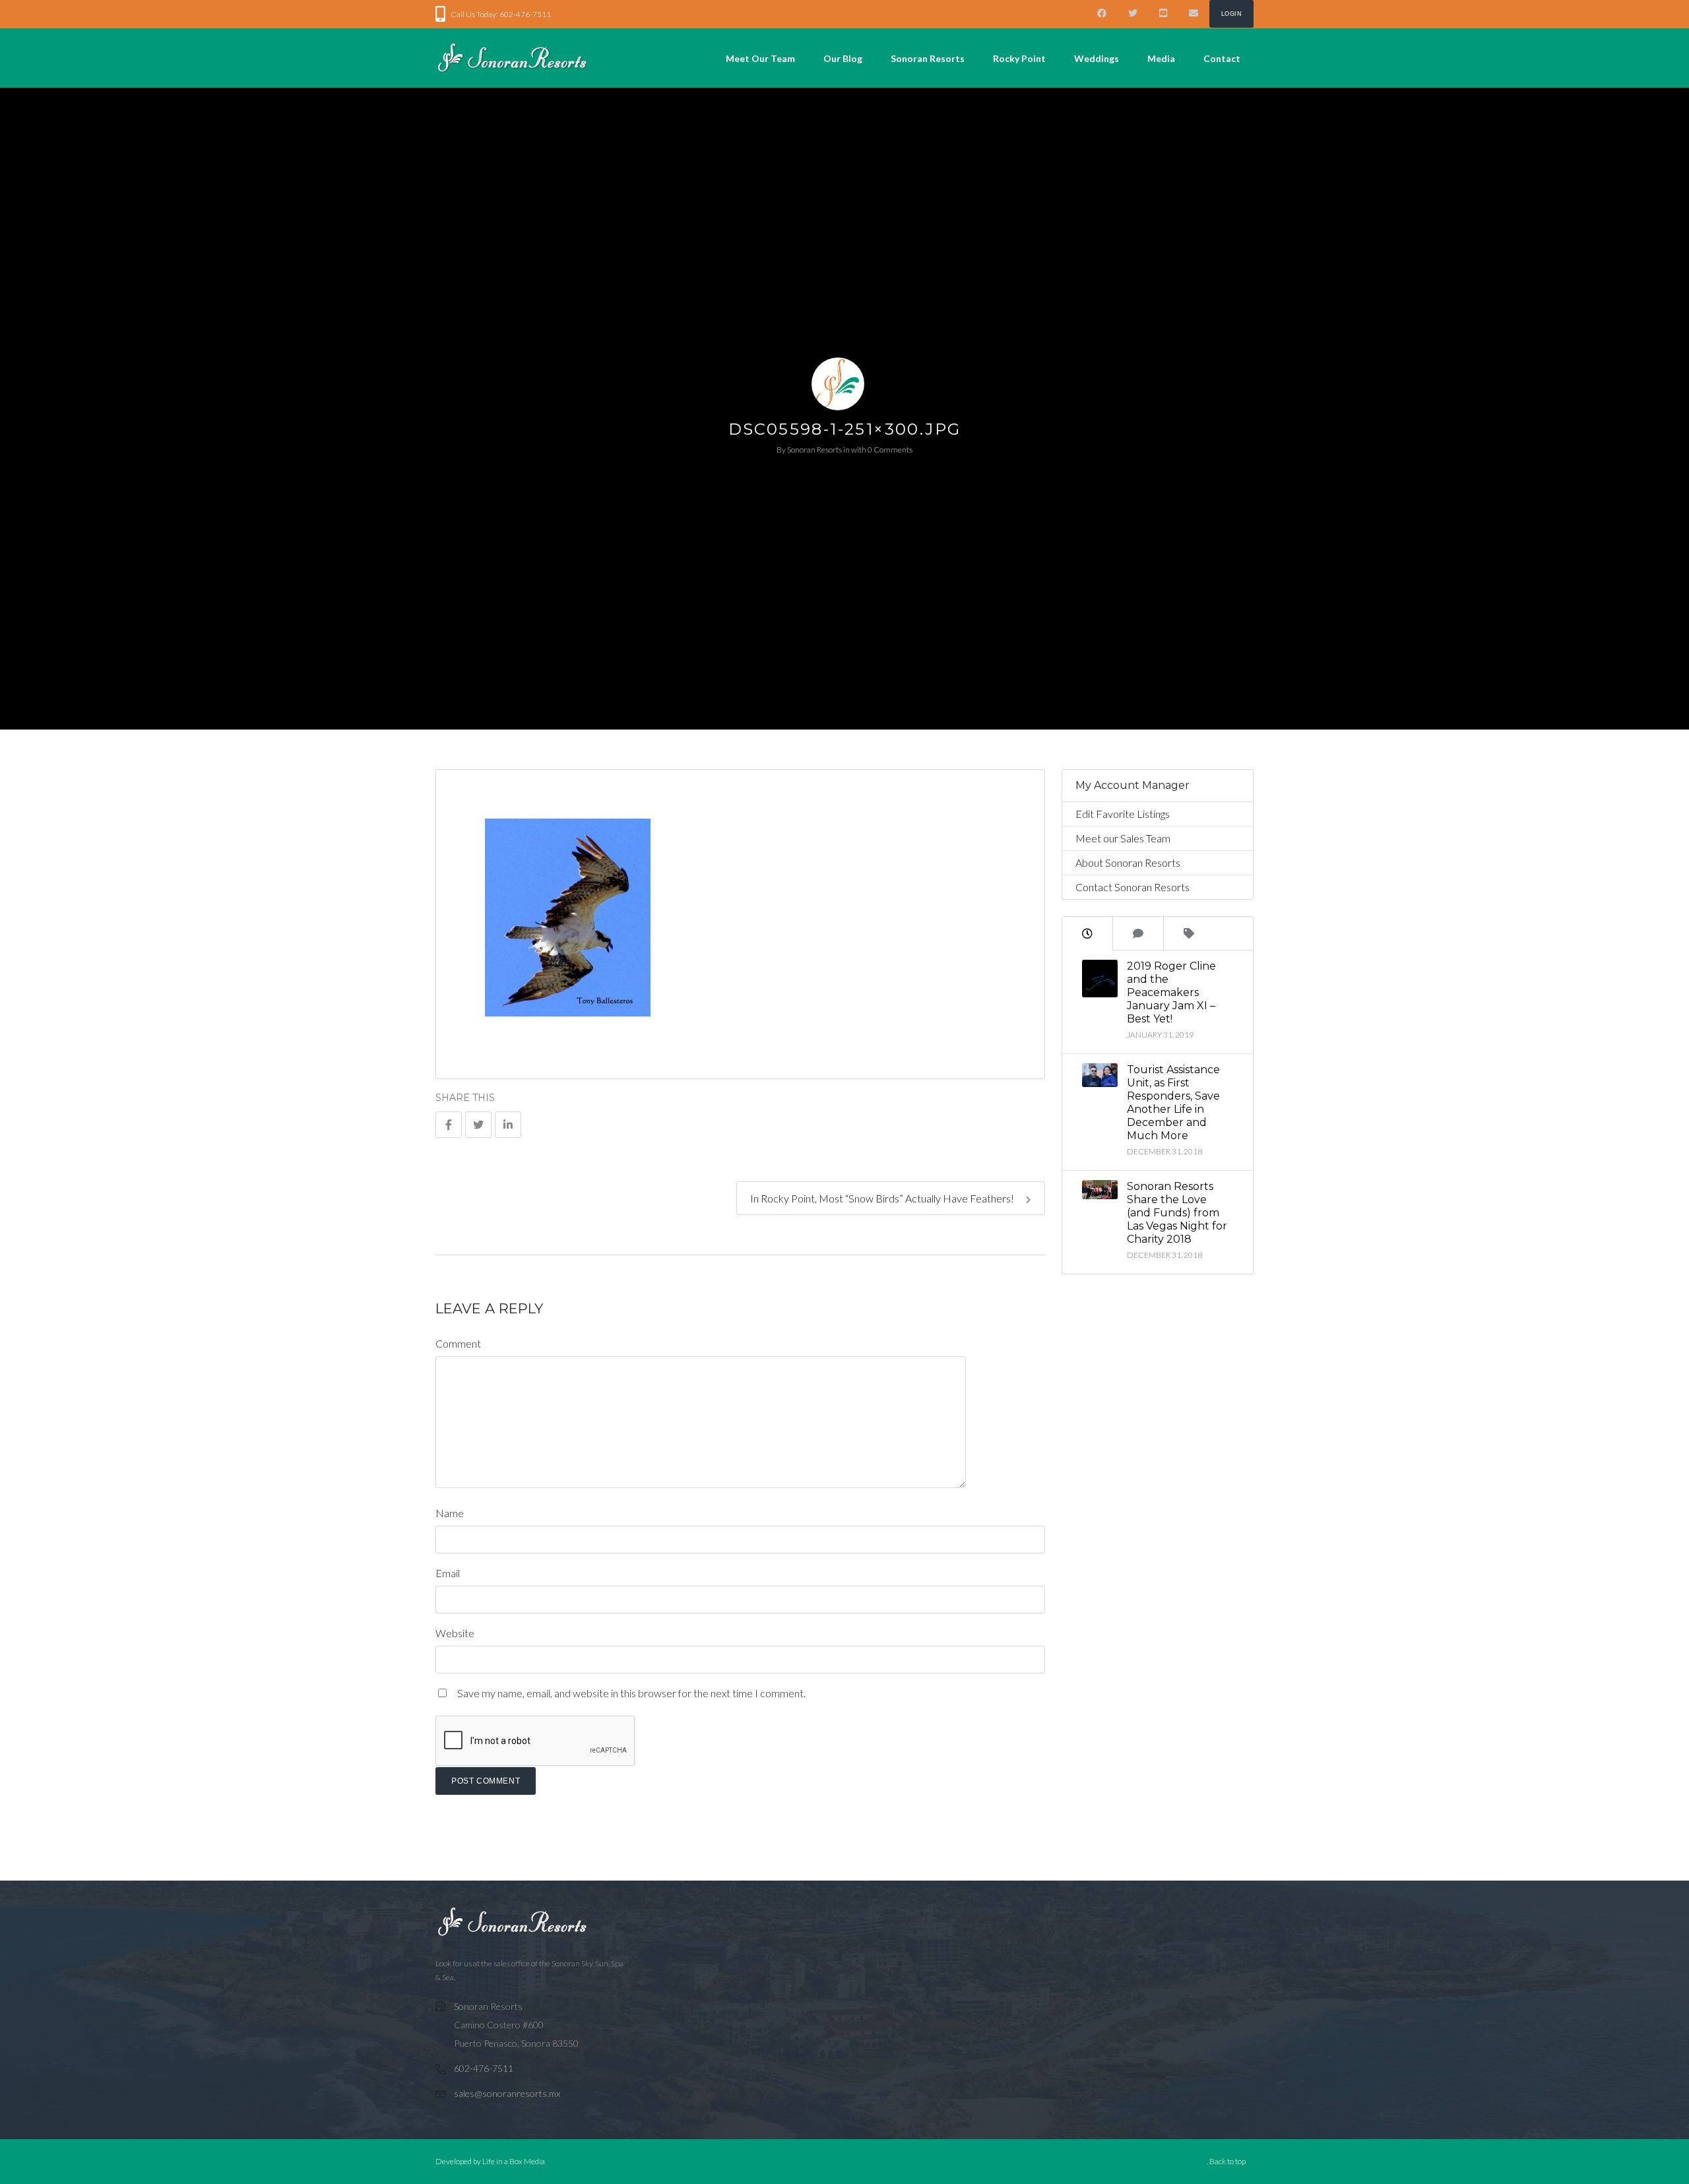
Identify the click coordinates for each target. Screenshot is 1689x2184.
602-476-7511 (484, 2068)
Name (450, 1513)
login (1231, 14)
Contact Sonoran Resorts (1132, 887)
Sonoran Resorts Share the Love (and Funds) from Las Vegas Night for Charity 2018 (1177, 1213)
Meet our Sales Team (1123, 838)
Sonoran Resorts (814, 450)
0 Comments (890, 450)
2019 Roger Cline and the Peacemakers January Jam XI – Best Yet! (1171, 992)
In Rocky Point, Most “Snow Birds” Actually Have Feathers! (883, 1198)
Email (448, 1573)
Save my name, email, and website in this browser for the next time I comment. (631, 1693)
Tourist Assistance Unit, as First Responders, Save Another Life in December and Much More (1173, 1103)
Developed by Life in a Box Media (490, 2161)
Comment (458, 1343)
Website (455, 1633)
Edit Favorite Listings (1123, 814)
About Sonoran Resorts (1128, 862)
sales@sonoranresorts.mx (507, 2093)
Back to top (1227, 2161)
